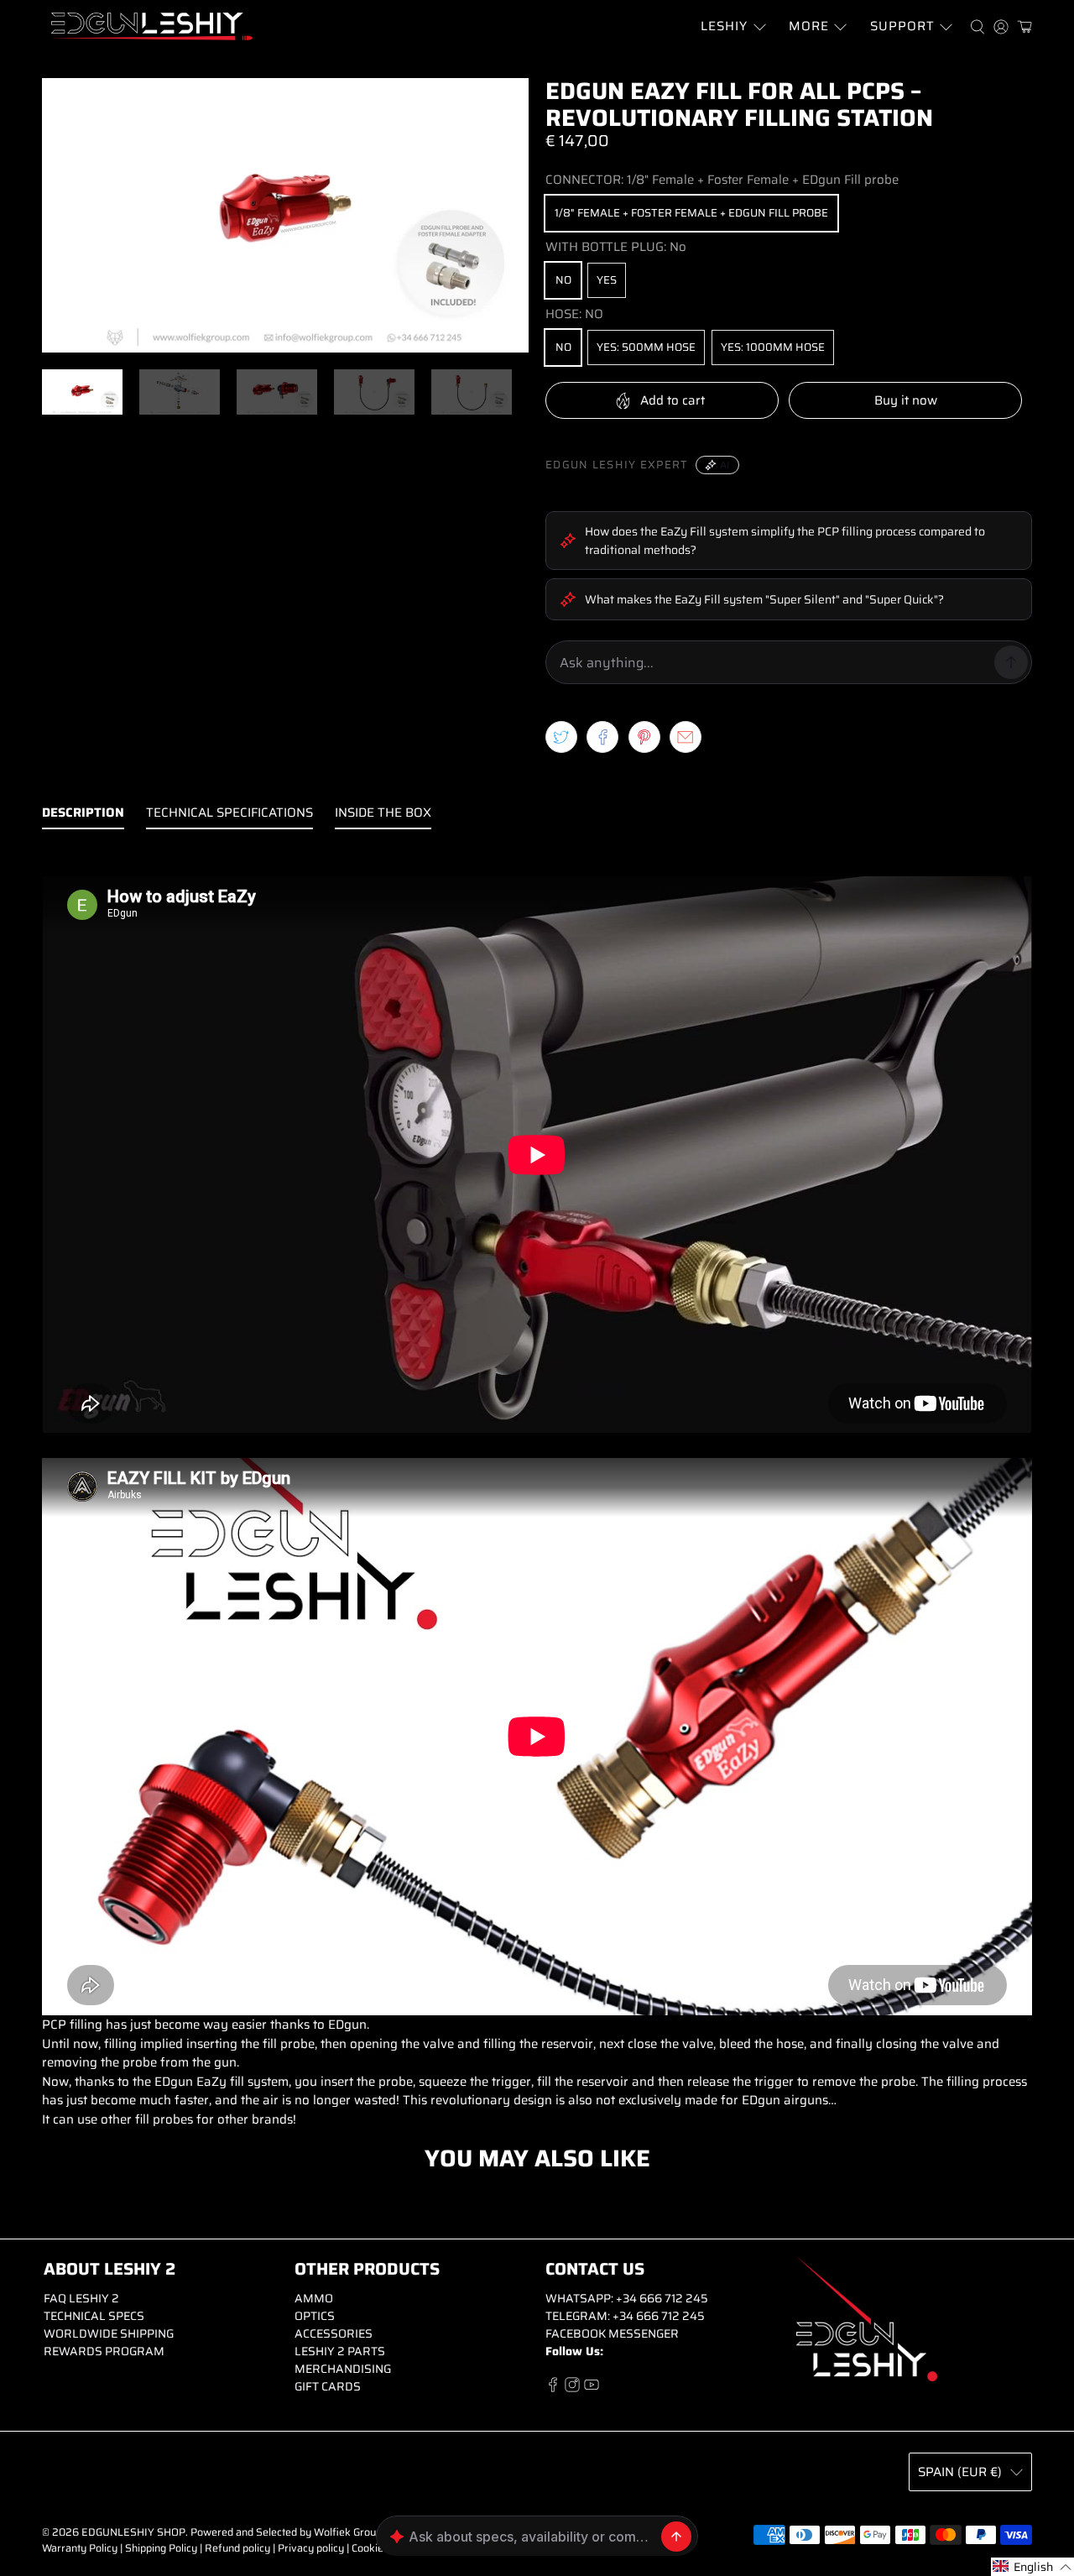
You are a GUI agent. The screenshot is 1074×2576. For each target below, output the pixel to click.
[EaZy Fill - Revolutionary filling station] (285, 215)
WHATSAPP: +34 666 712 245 (627, 2298)
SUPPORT (902, 26)
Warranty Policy (80, 2548)
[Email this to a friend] (686, 737)
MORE (809, 26)
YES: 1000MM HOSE (773, 347)
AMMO (314, 2298)
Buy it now (906, 400)
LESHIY (724, 26)
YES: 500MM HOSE (646, 347)
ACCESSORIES (334, 2333)
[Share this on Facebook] (602, 737)
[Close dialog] (860, 2382)
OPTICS (315, 2316)
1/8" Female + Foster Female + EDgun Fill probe (691, 213)
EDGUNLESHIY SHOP (133, 2532)
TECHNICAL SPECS (94, 2316)
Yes (607, 280)
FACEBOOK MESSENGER (612, 2333)
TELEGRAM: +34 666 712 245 (625, 2316)
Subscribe (748, 2511)
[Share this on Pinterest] (644, 737)
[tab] (83, 816)
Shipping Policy (161, 2548)
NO (563, 347)
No (563, 280)
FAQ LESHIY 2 (81, 2298)
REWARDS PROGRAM (104, 2351)
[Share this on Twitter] (561, 737)
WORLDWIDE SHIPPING (109, 2333)
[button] (1032, 2567)
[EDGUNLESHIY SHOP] (152, 26)
